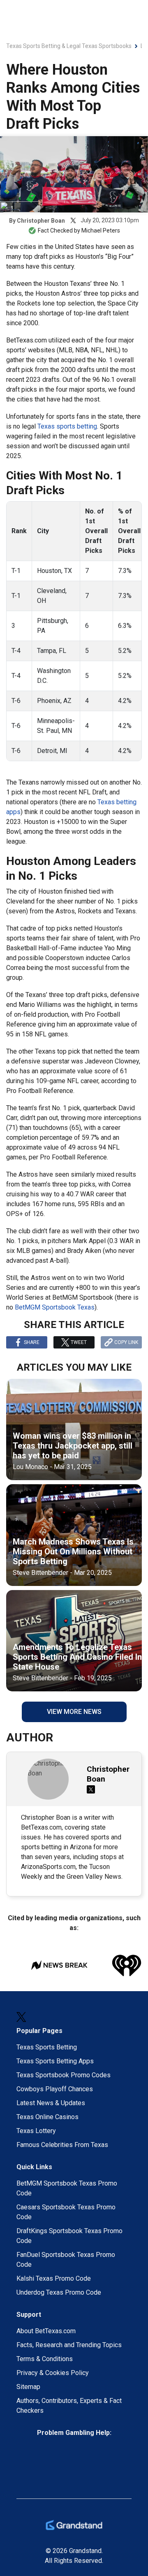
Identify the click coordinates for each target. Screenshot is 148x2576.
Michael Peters (101, 230)
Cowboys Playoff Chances (55, 2089)
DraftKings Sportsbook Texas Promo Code (69, 2236)
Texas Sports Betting (47, 2047)
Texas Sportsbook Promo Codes (64, 2075)
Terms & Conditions (45, 2359)
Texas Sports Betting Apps (55, 2061)
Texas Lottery (36, 2131)
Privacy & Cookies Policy (53, 2373)
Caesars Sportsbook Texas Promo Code (66, 2212)
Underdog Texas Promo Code (59, 2292)
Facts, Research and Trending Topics (69, 2345)
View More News (74, 1712)
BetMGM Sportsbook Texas (55, 1307)
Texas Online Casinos (47, 2117)
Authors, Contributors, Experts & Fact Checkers (69, 2406)
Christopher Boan (41, 221)
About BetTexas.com (46, 2331)
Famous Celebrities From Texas (62, 2145)
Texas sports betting (67, 426)
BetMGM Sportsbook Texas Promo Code (67, 2188)
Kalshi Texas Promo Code (54, 2278)
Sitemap (28, 2387)
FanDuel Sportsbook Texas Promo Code (66, 2260)
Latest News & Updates (51, 2103)
